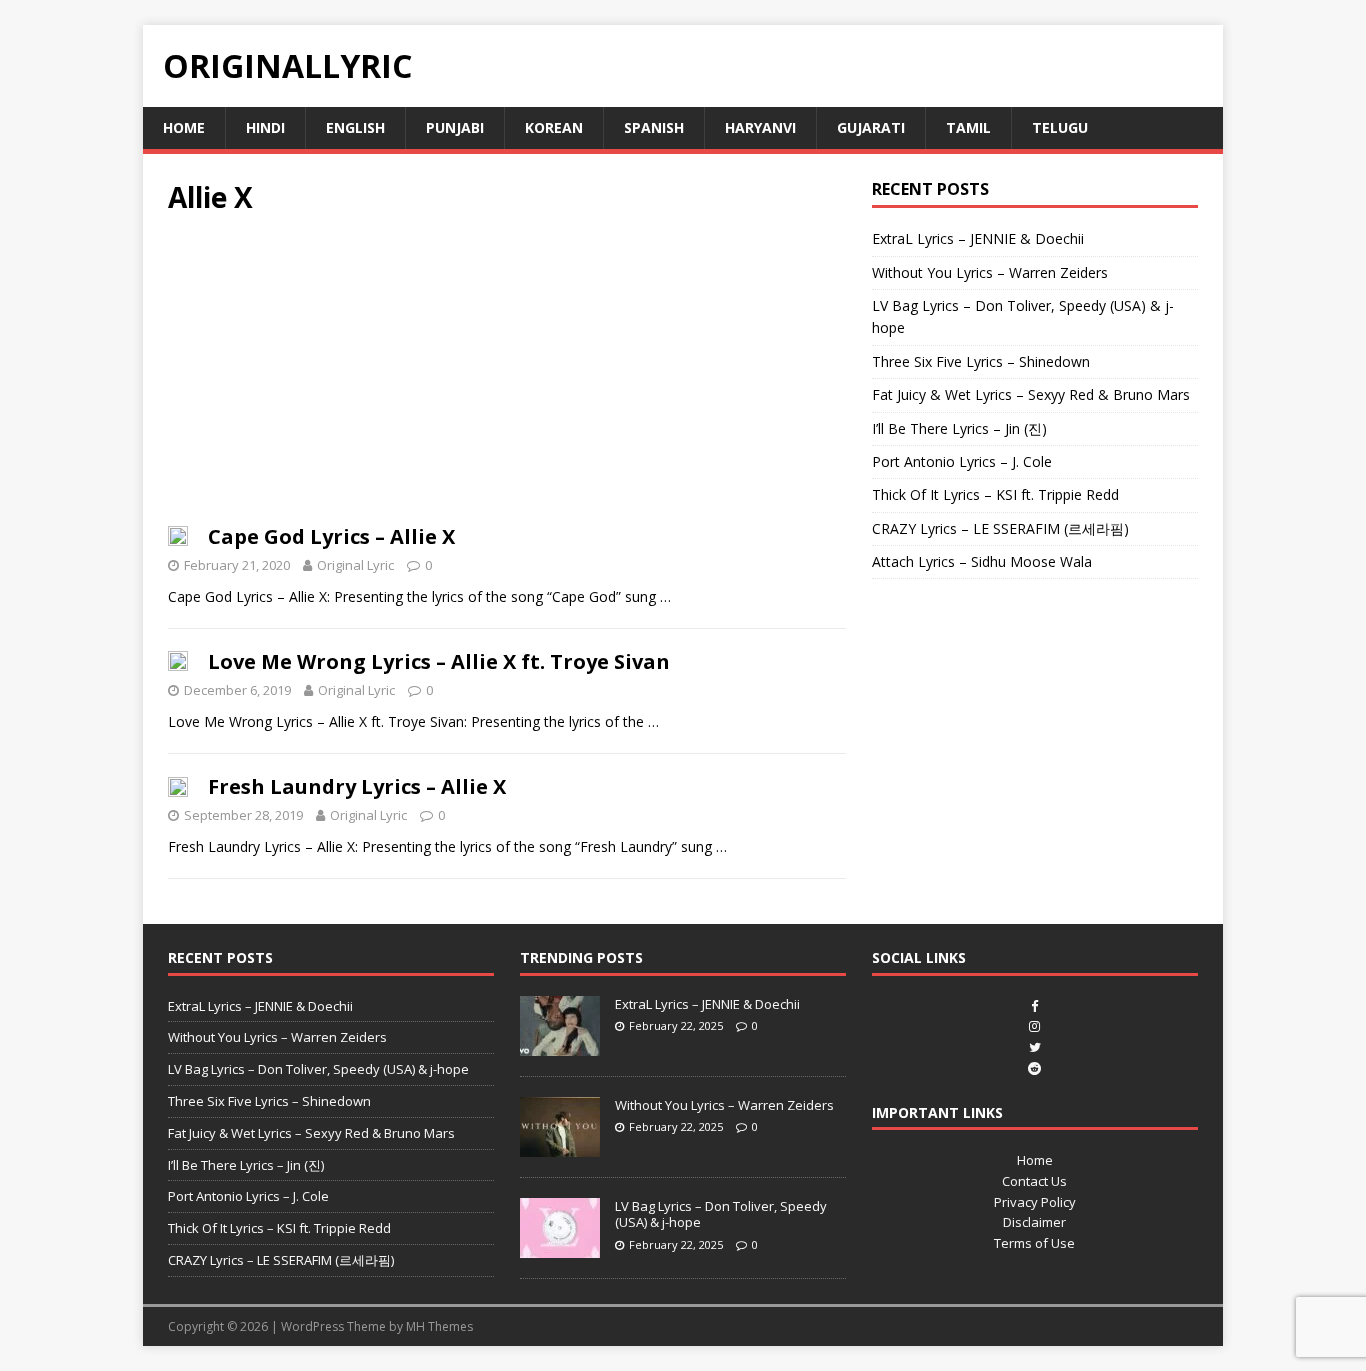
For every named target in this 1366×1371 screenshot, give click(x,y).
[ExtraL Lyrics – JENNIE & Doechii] (560, 1045)
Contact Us (1034, 1181)
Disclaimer (1034, 1222)
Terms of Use (1034, 1243)
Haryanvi (760, 127)
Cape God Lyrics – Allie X (331, 536)
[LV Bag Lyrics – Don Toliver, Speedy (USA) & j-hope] (560, 1247)
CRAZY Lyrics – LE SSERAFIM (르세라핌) (1000, 528)
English (355, 127)
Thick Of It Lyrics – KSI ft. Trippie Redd (995, 494)
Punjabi (455, 127)
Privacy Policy (1035, 1202)
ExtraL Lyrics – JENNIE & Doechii (978, 238)
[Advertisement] (507, 376)
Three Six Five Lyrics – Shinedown (981, 361)
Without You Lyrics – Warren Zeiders (990, 272)
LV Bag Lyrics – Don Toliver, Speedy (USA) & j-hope (318, 1069)
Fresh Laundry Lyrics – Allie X (357, 786)
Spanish (654, 127)
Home (184, 127)
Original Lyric (355, 565)
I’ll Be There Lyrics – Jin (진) (959, 428)
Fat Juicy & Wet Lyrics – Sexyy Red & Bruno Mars (1031, 394)
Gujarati (871, 127)
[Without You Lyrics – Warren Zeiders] (560, 1146)
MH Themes (439, 1326)
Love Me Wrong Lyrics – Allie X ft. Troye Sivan (439, 661)
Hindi (265, 127)
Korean (554, 127)
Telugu (1060, 127)
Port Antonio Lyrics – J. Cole (962, 461)
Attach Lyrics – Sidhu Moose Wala (982, 561)
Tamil (968, 127)
